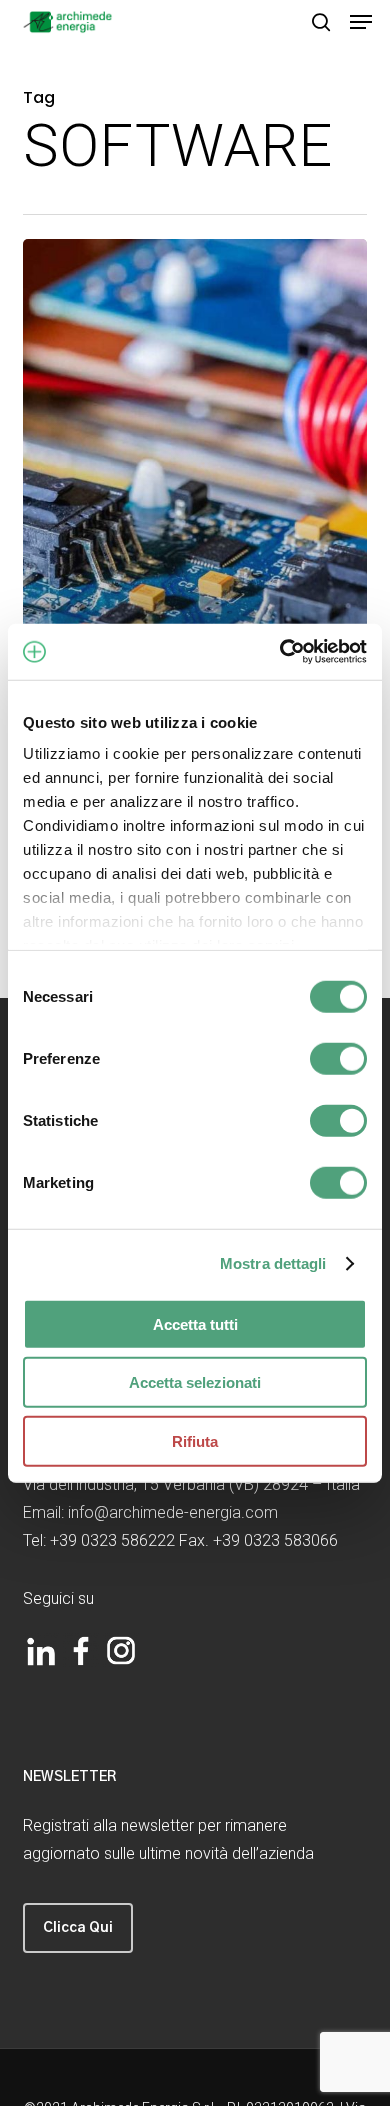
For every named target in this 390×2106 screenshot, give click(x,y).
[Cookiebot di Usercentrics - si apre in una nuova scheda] (280, 652)
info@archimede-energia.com (173, 1512)
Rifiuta (195, 1440)
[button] (361, 22)
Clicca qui (78, 1928)
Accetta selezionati (195, 1382)
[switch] (338, 1058)
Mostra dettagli (273, 1263)
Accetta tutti (195, 1323)
